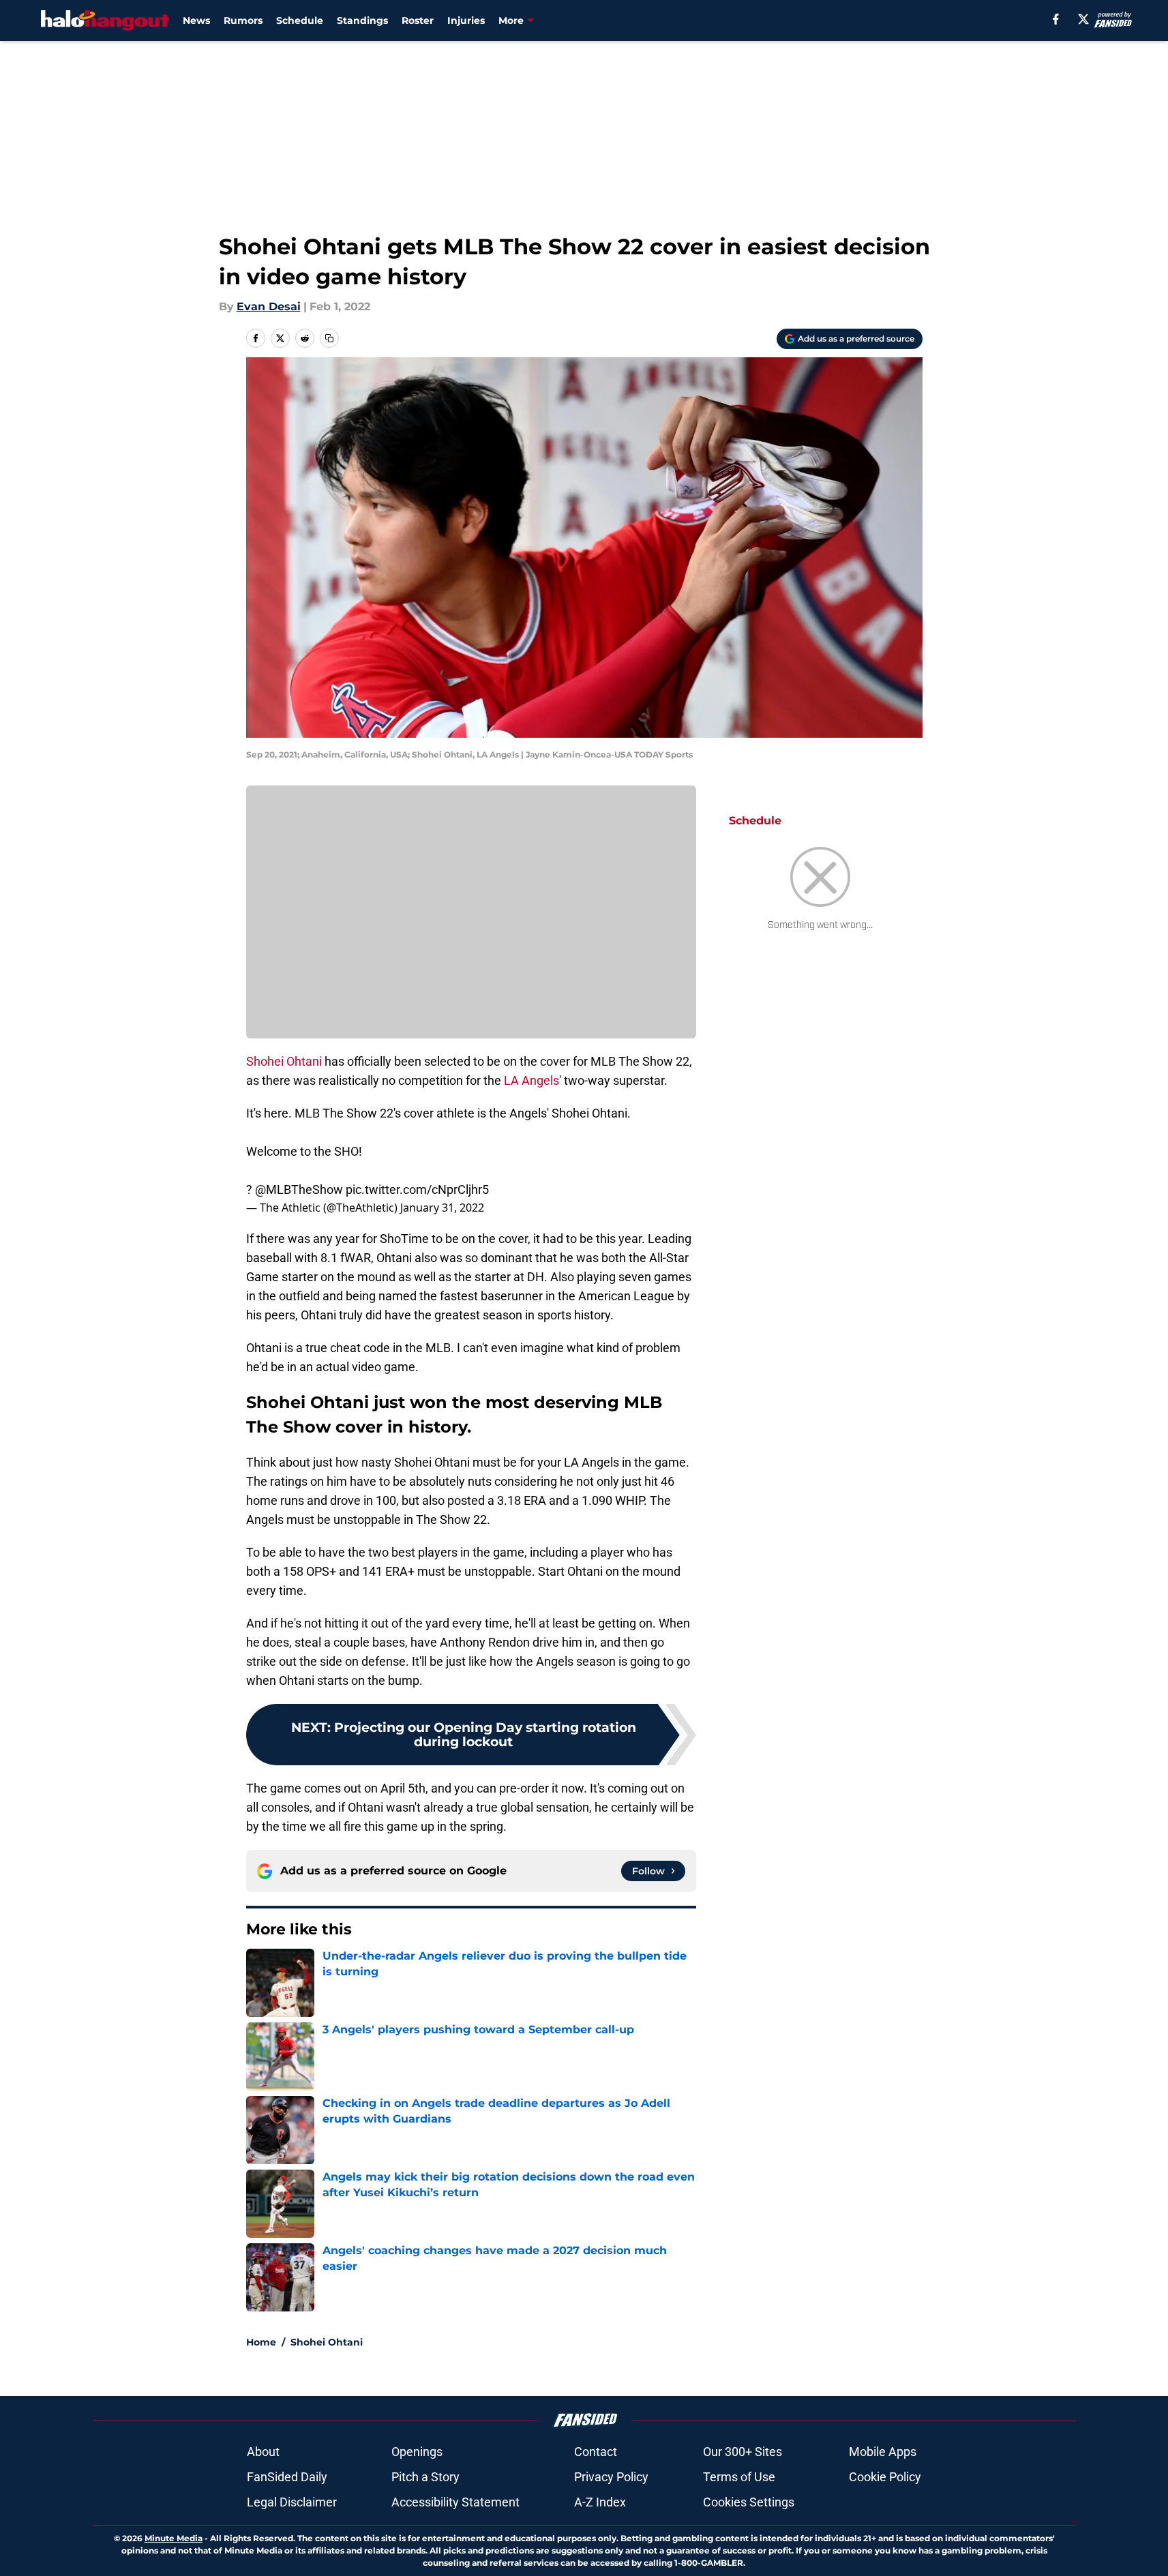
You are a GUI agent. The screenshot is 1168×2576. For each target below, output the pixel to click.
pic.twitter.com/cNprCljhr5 (417, 1189)
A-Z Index (600, 2502)
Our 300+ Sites (743, 2452)
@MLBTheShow (299, 1189)
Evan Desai (269, 306)
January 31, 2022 (442, 1208)
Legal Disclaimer (292, 2502)
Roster (418, 20)
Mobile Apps (883, 2452)
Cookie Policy (885, 2477)
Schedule (300, 20)
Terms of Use (739, 2477)
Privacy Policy (611, 2477)
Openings (417, 2452)
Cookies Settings (749, 2502)
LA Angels (531, 1080)
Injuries (466, 20)
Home (261, 2342)
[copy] (329, 338)
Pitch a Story (425, 2477)
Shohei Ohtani (284, 1061)
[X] (1083, 19)
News (196, 20)
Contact (596, 2452)
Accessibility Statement (455, 2502)
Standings (362, 20)
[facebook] (1056, 19)
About (263, 2452)
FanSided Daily (287, 2477)
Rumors (243, 20)
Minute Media (174, 2538)
